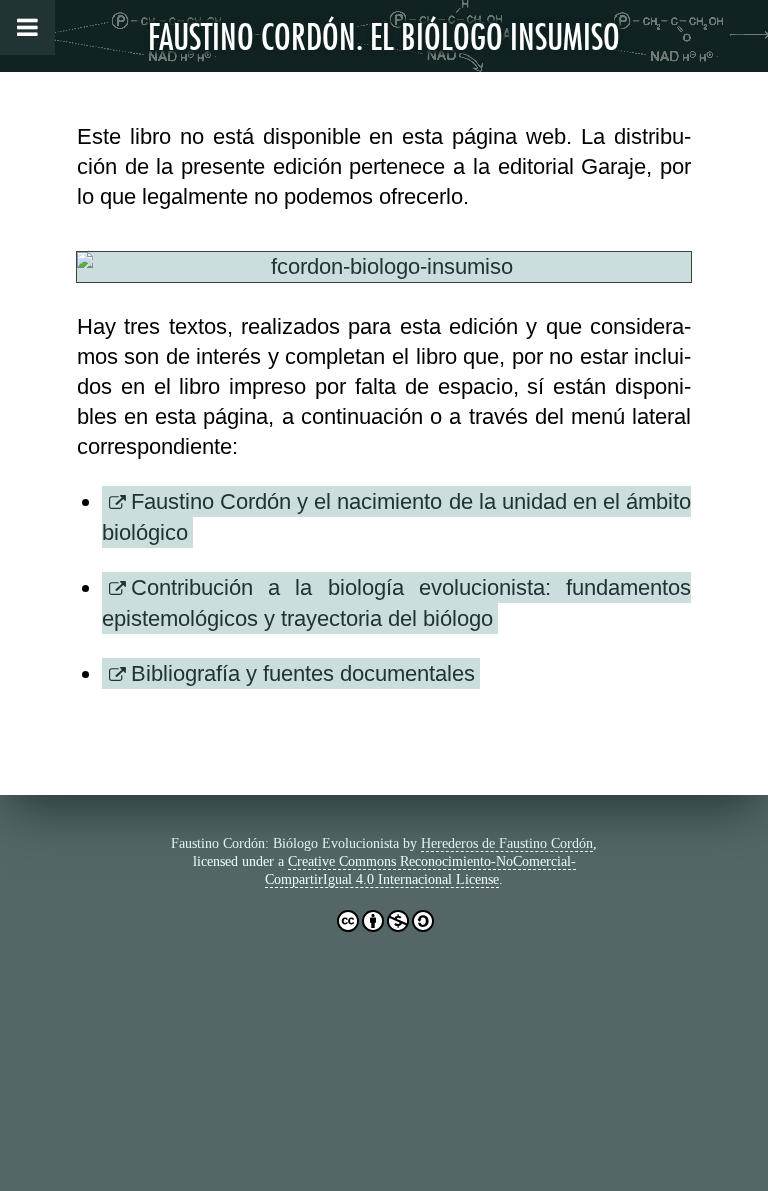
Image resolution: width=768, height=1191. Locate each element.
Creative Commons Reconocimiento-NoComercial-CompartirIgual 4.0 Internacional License (420, 870)
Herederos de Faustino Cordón (507, 843)
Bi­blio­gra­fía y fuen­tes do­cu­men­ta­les (303, 673)
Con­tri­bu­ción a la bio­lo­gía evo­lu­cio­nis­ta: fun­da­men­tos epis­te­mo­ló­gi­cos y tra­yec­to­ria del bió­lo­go (396, 603)
